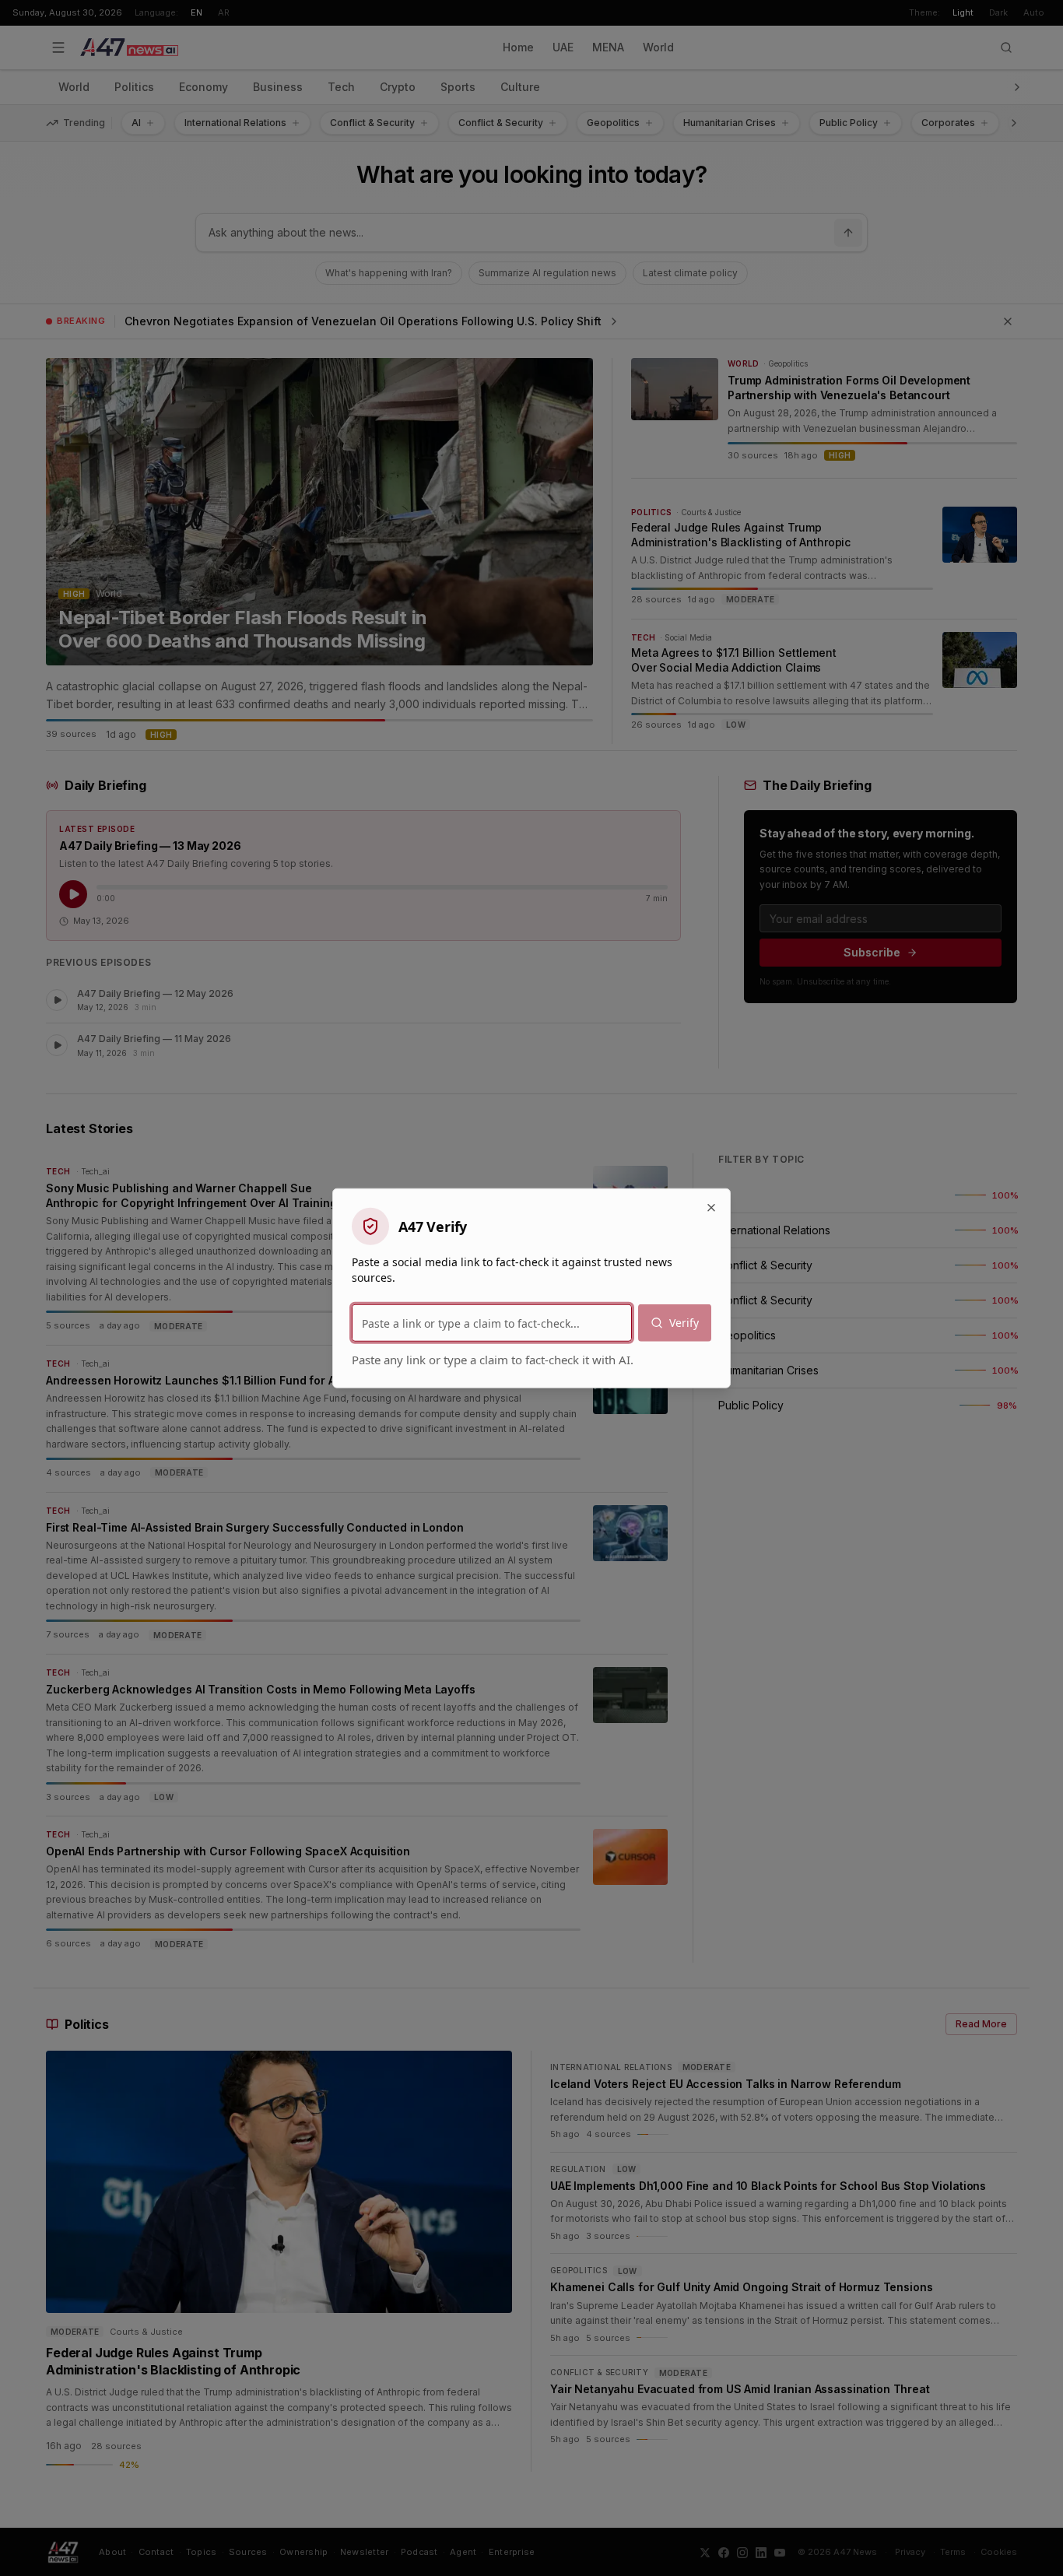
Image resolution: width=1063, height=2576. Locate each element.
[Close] (711, 1208)
